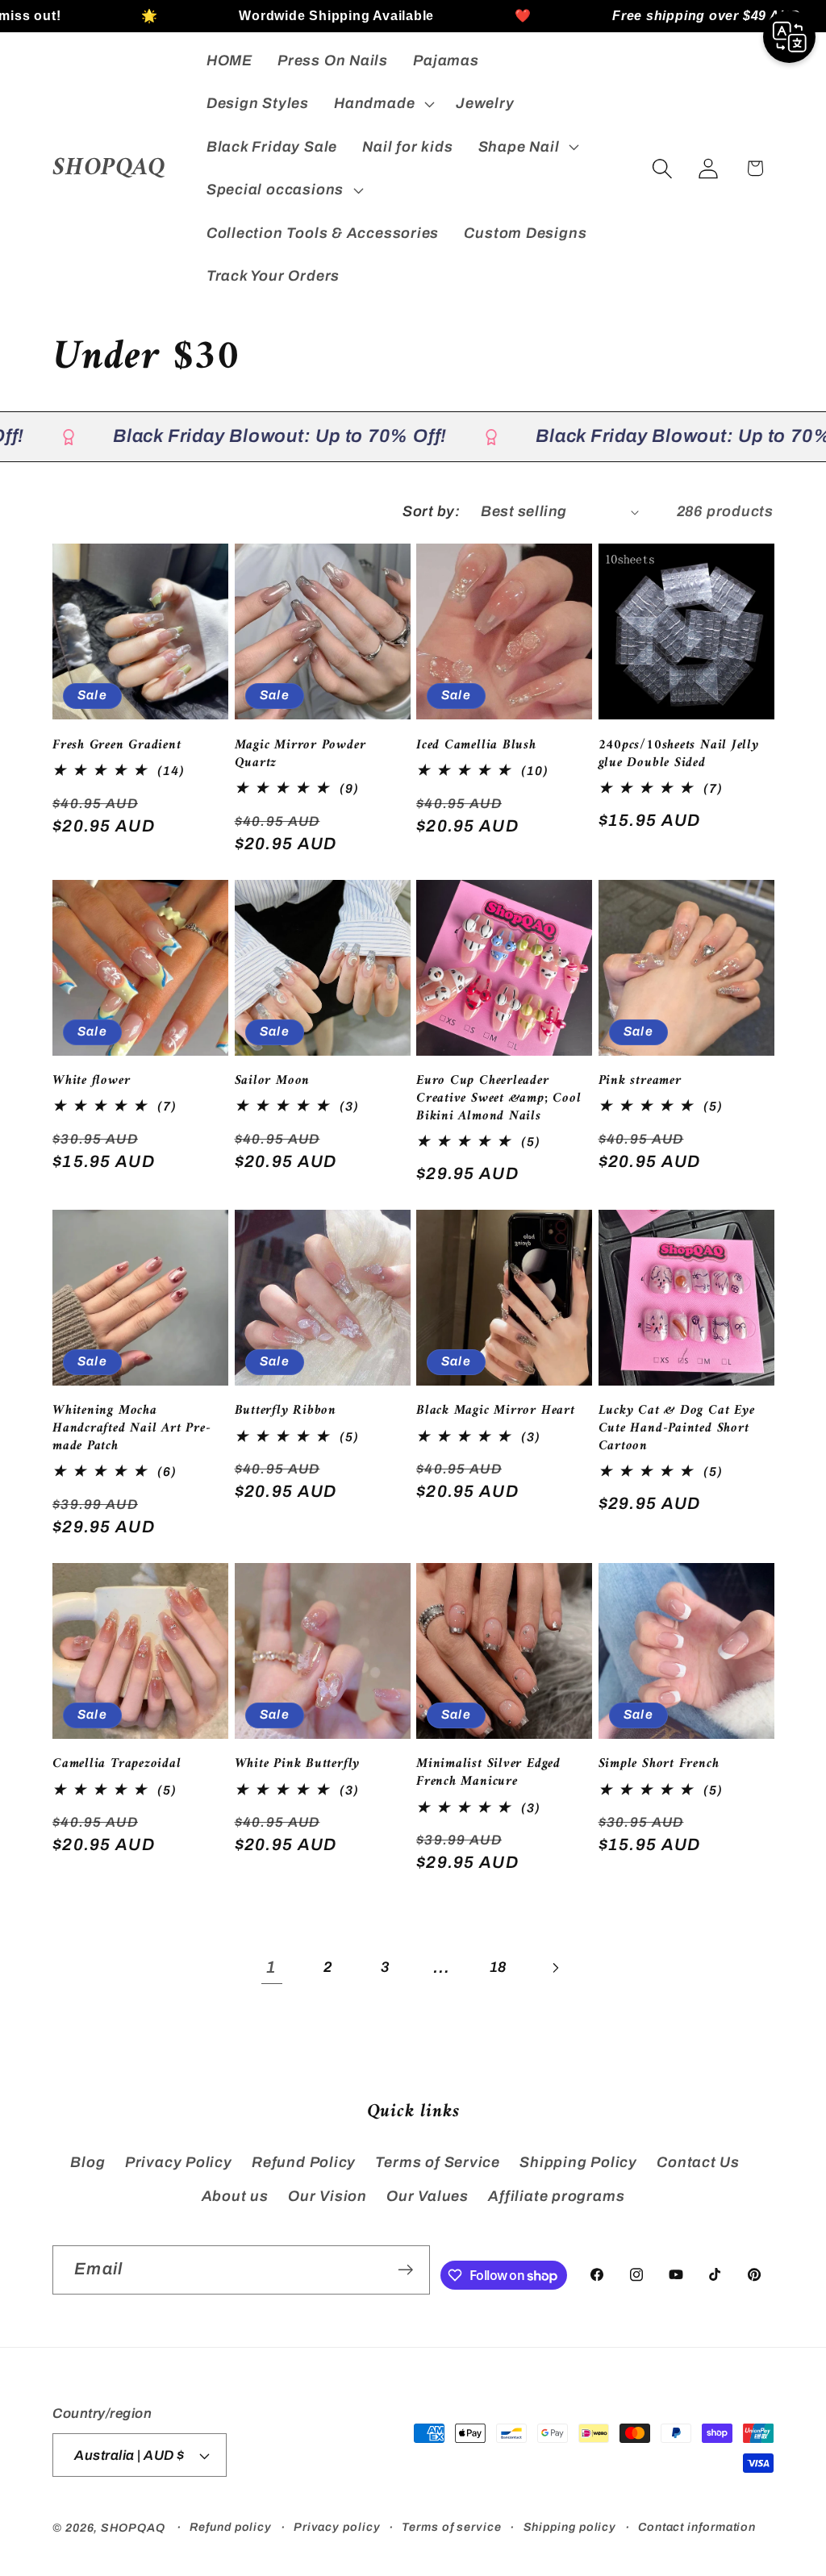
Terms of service (452, 2527)
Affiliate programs (556, 2196)
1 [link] (271, 1967)
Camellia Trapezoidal (117, 1765)
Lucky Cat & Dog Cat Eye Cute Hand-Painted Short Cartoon (677, 1429)
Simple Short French (659, 1765)
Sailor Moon (273, 1082)
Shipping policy (570, 2527)
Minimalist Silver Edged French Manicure (488, 1774)
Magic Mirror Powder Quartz (300, 755)
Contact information (697, 2527)
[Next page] (555, 1967)
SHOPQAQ (133, 2528)
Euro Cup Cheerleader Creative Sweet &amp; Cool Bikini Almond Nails (499, 1099)
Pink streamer (640, 1082)
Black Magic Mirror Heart (496, 1411)
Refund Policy (304, 2162)
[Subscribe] (405, 2270)
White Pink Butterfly (298, 1765)
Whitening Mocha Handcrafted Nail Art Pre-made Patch (132, 1429)
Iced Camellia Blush (476, 746)
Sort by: (431, 511)
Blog (88, 2162)
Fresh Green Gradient (117, 746)
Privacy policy (337, 2527)
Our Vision (327, 2196)
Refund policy (231, 2527)
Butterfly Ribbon (286, 1411)
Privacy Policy (179, 2162)
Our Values (428, 2196)
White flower (91, 1082)
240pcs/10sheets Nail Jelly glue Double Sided (679, 755)
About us (235, 2196)
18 (499, 1967)
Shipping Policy (578, 2162)
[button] (383, 104)
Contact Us (698, 2162)
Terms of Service (437, 2162)
